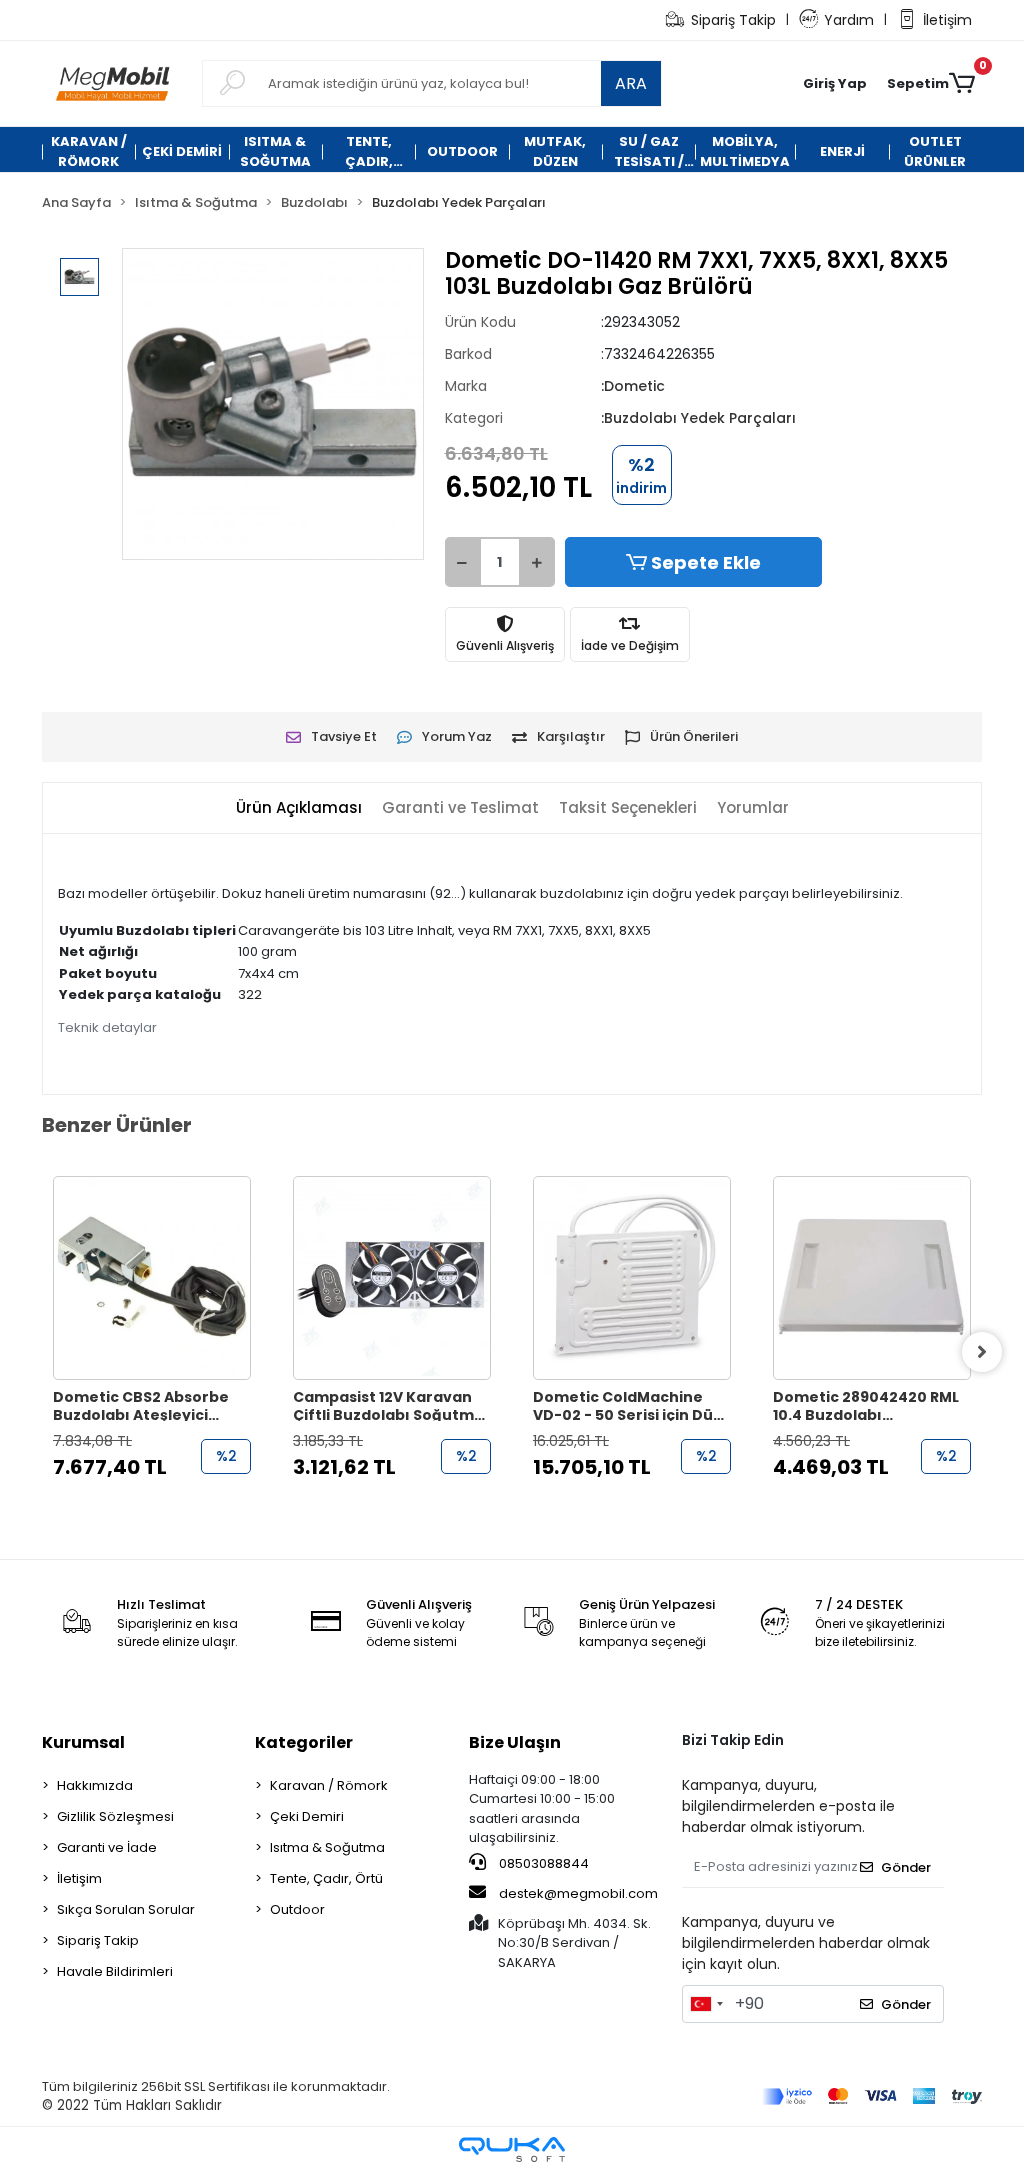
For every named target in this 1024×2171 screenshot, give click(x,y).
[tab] (299, 808)
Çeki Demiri (307, 1816)
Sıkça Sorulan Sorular (126, 1909)
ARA (631, 83)
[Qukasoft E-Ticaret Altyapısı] (512, 2149)
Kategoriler (304, 1742)
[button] (835, 84)
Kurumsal (83, 1742)
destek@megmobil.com (578, 1893)
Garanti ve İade (107, 1847)
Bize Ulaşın (515, 1742)
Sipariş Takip (733, 20)
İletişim (947, 20)
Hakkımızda (95, 1785)
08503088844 (542, 1863)
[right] (982, 1352)
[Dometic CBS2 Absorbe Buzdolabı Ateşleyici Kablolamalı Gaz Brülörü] (152, 1278)
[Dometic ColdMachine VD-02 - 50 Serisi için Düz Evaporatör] (632, 1278)
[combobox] (706, 2004)
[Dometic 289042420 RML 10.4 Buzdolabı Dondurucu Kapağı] (872, 1278)
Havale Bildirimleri (115, 1971)
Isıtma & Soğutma (327, 1847)
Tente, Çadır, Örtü (326, 1878)
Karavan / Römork (329, 1785)
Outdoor (297, 1909)
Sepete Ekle (706, 562)
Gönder (906, 1867)
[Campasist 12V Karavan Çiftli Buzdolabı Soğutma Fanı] (392, 1278)
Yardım (849, 20)
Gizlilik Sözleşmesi (115, 1816)
